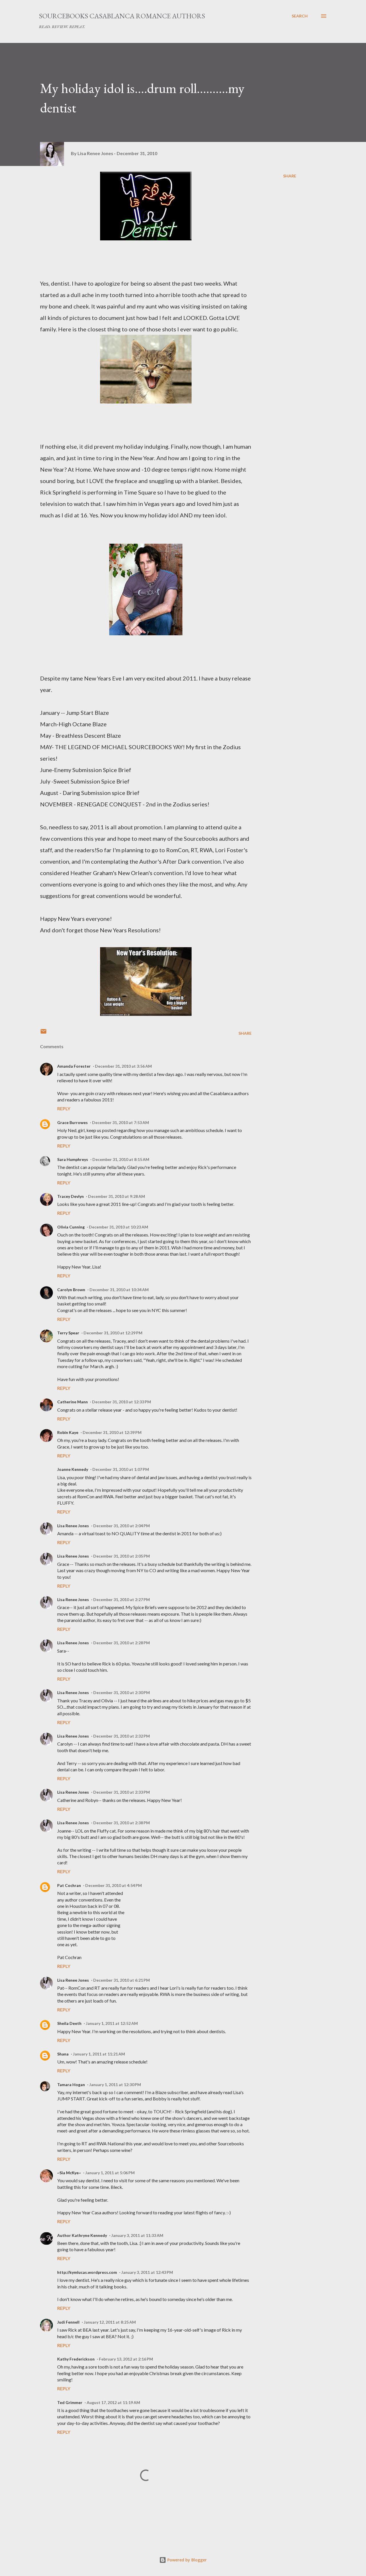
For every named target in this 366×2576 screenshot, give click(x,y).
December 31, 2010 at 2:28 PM (122, 1643)
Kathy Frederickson (76, 2359)
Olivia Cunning (71, 1227)
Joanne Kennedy (73, 1469)
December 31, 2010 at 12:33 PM (122, 1402)
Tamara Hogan (71, 2085)
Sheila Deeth (69, 2023)
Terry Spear (68, 1333)
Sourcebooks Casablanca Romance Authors (122, 16)
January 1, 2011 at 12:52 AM (112, 2023)
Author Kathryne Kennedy (82, 2235)
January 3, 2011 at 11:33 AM (137, 2235)
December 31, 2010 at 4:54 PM (114, 1885)
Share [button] (290, 176)
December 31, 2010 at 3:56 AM (123, 1066)
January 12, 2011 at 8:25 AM (110, 2322)
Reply (64, 1108)
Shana (63, 2054)
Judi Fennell (68, 2322)
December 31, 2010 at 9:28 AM (117, 1196)
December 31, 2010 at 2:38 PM (122, 1823)
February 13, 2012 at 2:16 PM (126, 2359)
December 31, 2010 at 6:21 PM (122, 1980)
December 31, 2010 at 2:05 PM (122, 1556)
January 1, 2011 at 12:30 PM (115, 2085)
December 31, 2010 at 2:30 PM (122, 1692)
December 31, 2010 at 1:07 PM (121, 1469)
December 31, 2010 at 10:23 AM (119, 1227)
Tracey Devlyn (70, 1196)
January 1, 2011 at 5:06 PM (110, 2173)
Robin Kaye (68, 1432)
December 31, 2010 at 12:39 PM (112, 1432)
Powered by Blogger (186, 2560)
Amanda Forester (74, 1066)
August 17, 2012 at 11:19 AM (113, 2402)
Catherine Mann (72, 1402)
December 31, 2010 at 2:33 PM (122, 1792)
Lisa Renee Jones (73, 1526)
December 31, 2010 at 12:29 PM (113, 1333)
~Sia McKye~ (69, 2173)
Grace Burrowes (72, 1122)
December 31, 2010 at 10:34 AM (119, 1290)
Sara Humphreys (73, 1159)
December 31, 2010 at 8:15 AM (121, 1159)
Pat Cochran (69, 1885)
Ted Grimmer (70, 2402)
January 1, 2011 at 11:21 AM (99, 2054)
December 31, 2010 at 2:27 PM (122, 1599)
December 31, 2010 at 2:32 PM (122, 1736)
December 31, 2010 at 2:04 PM (122, 1526)
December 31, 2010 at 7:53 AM (121, 1122)
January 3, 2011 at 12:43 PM (147, 2272)
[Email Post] (43, 1033)
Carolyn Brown (71, 1290)
